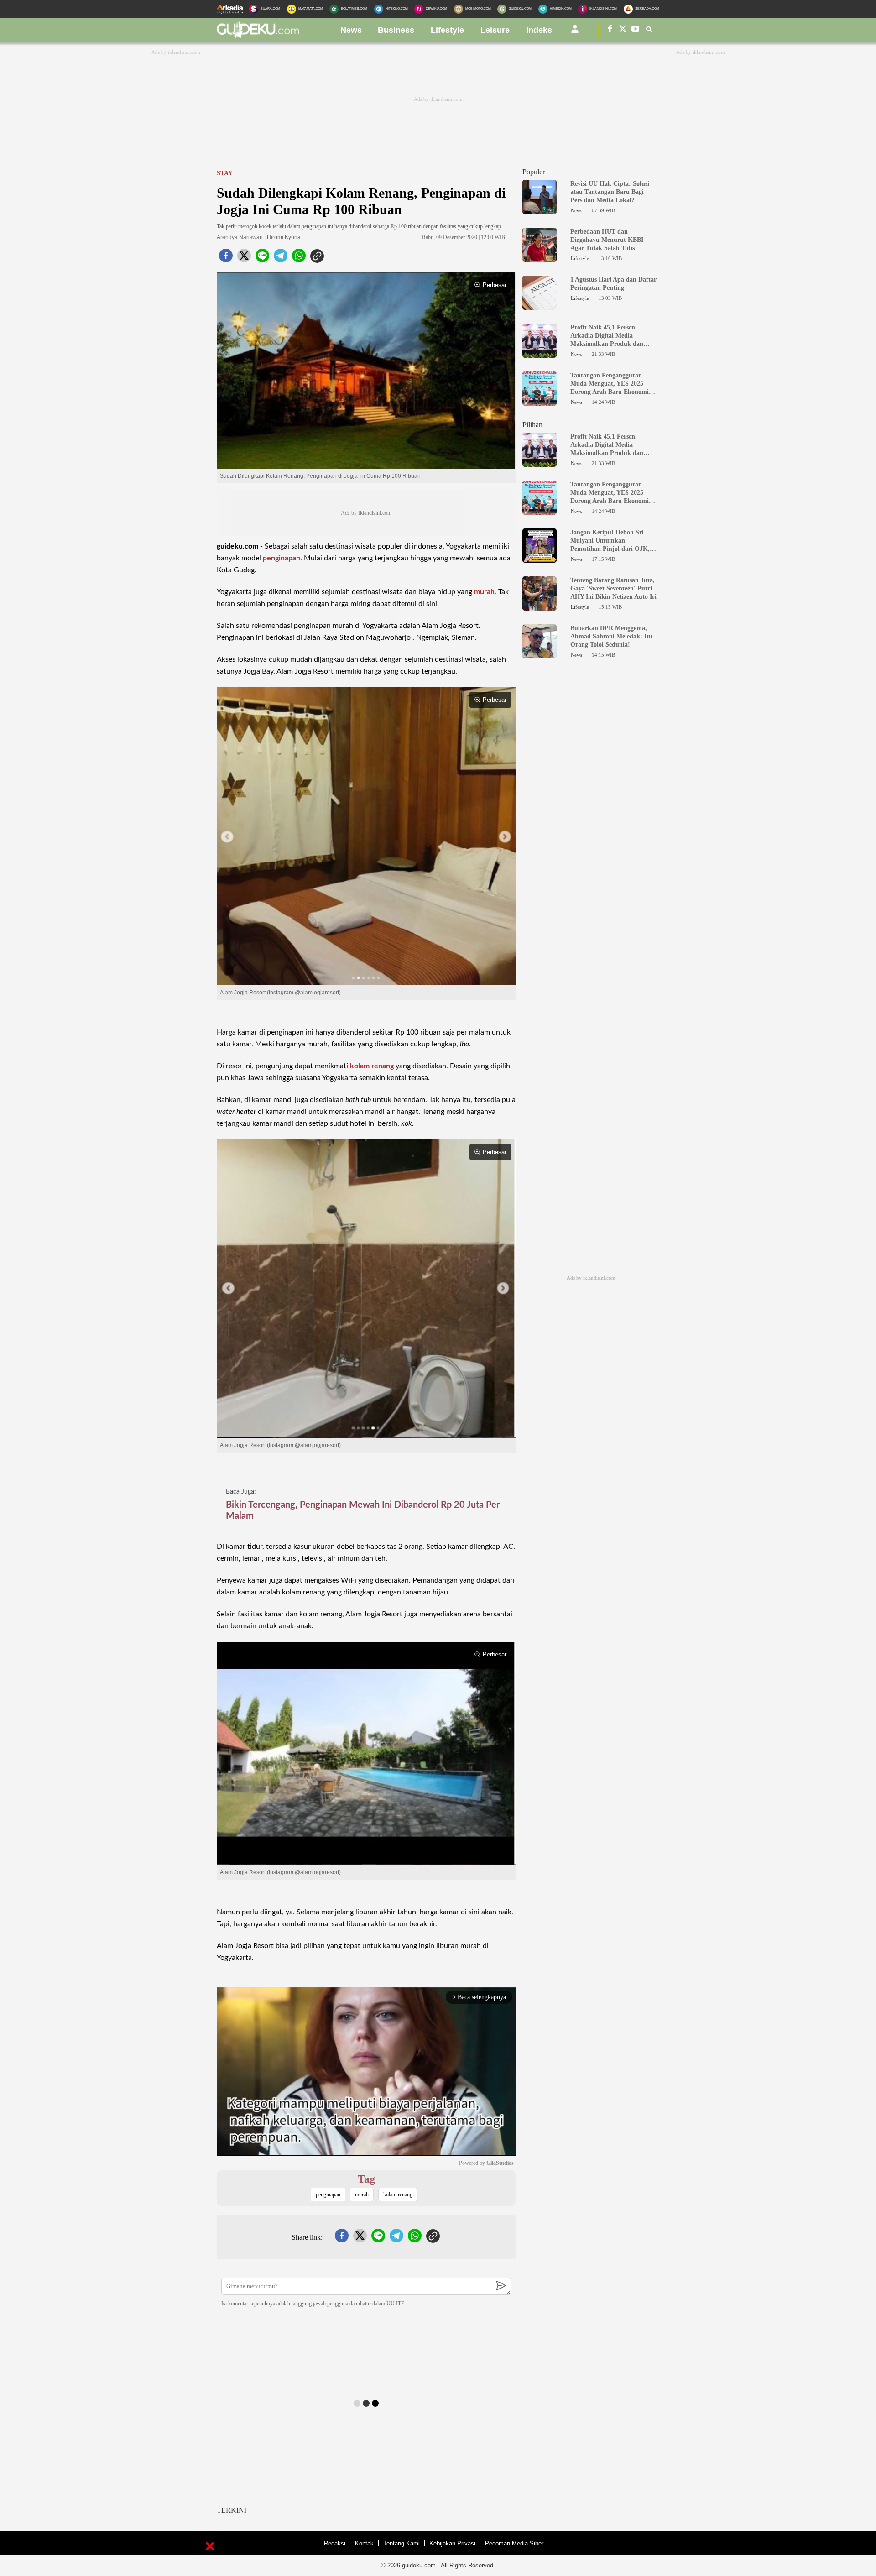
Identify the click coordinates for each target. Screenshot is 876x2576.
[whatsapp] (299, 258)
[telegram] (281, 258)
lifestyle (447, 30)
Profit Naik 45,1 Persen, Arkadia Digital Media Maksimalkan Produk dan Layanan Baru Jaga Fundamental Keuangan (607, 336)
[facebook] (226, 258)
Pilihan (532, 425)
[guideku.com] (258, 36)
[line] (262, 258)
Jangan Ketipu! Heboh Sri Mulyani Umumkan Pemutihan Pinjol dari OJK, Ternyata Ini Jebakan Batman (612, 541)
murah (484, 592)
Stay (225, 173)
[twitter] (244, 258)
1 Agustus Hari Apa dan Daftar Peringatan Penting (613, 284)
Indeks (539, 30)
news (351, 30)
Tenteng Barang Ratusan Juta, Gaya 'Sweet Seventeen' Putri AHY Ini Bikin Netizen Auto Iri (613, 588)
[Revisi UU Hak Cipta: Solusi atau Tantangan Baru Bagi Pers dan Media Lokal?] (540, 210)
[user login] (575, 32)
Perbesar (495, 285)
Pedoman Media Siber (514, 2543)
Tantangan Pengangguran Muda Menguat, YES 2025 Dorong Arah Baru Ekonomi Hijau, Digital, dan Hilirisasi (610, 384)
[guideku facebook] (610, 30)
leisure (495, 30)
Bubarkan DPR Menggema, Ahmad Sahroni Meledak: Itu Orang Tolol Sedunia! (611, 636)
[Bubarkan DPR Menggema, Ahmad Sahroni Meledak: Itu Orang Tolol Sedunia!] (540, 654)
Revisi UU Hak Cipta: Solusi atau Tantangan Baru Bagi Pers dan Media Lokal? (610, 192)
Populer (534, 172)
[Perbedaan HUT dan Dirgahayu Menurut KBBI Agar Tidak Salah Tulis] (540, 258)
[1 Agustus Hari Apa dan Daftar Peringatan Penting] (540, 306)
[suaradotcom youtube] (636, 30)
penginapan (282, 558)
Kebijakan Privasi (452, 2543)
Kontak (364, 2543)
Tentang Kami (401, 2543)
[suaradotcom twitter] (623, 30)
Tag (366, 2179)
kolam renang (372, 1066)
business (396, 30)
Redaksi (335, 2543)
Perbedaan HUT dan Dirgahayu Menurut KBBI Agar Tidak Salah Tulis (607, 240)
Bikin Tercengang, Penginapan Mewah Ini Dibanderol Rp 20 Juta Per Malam (363, 1510)
